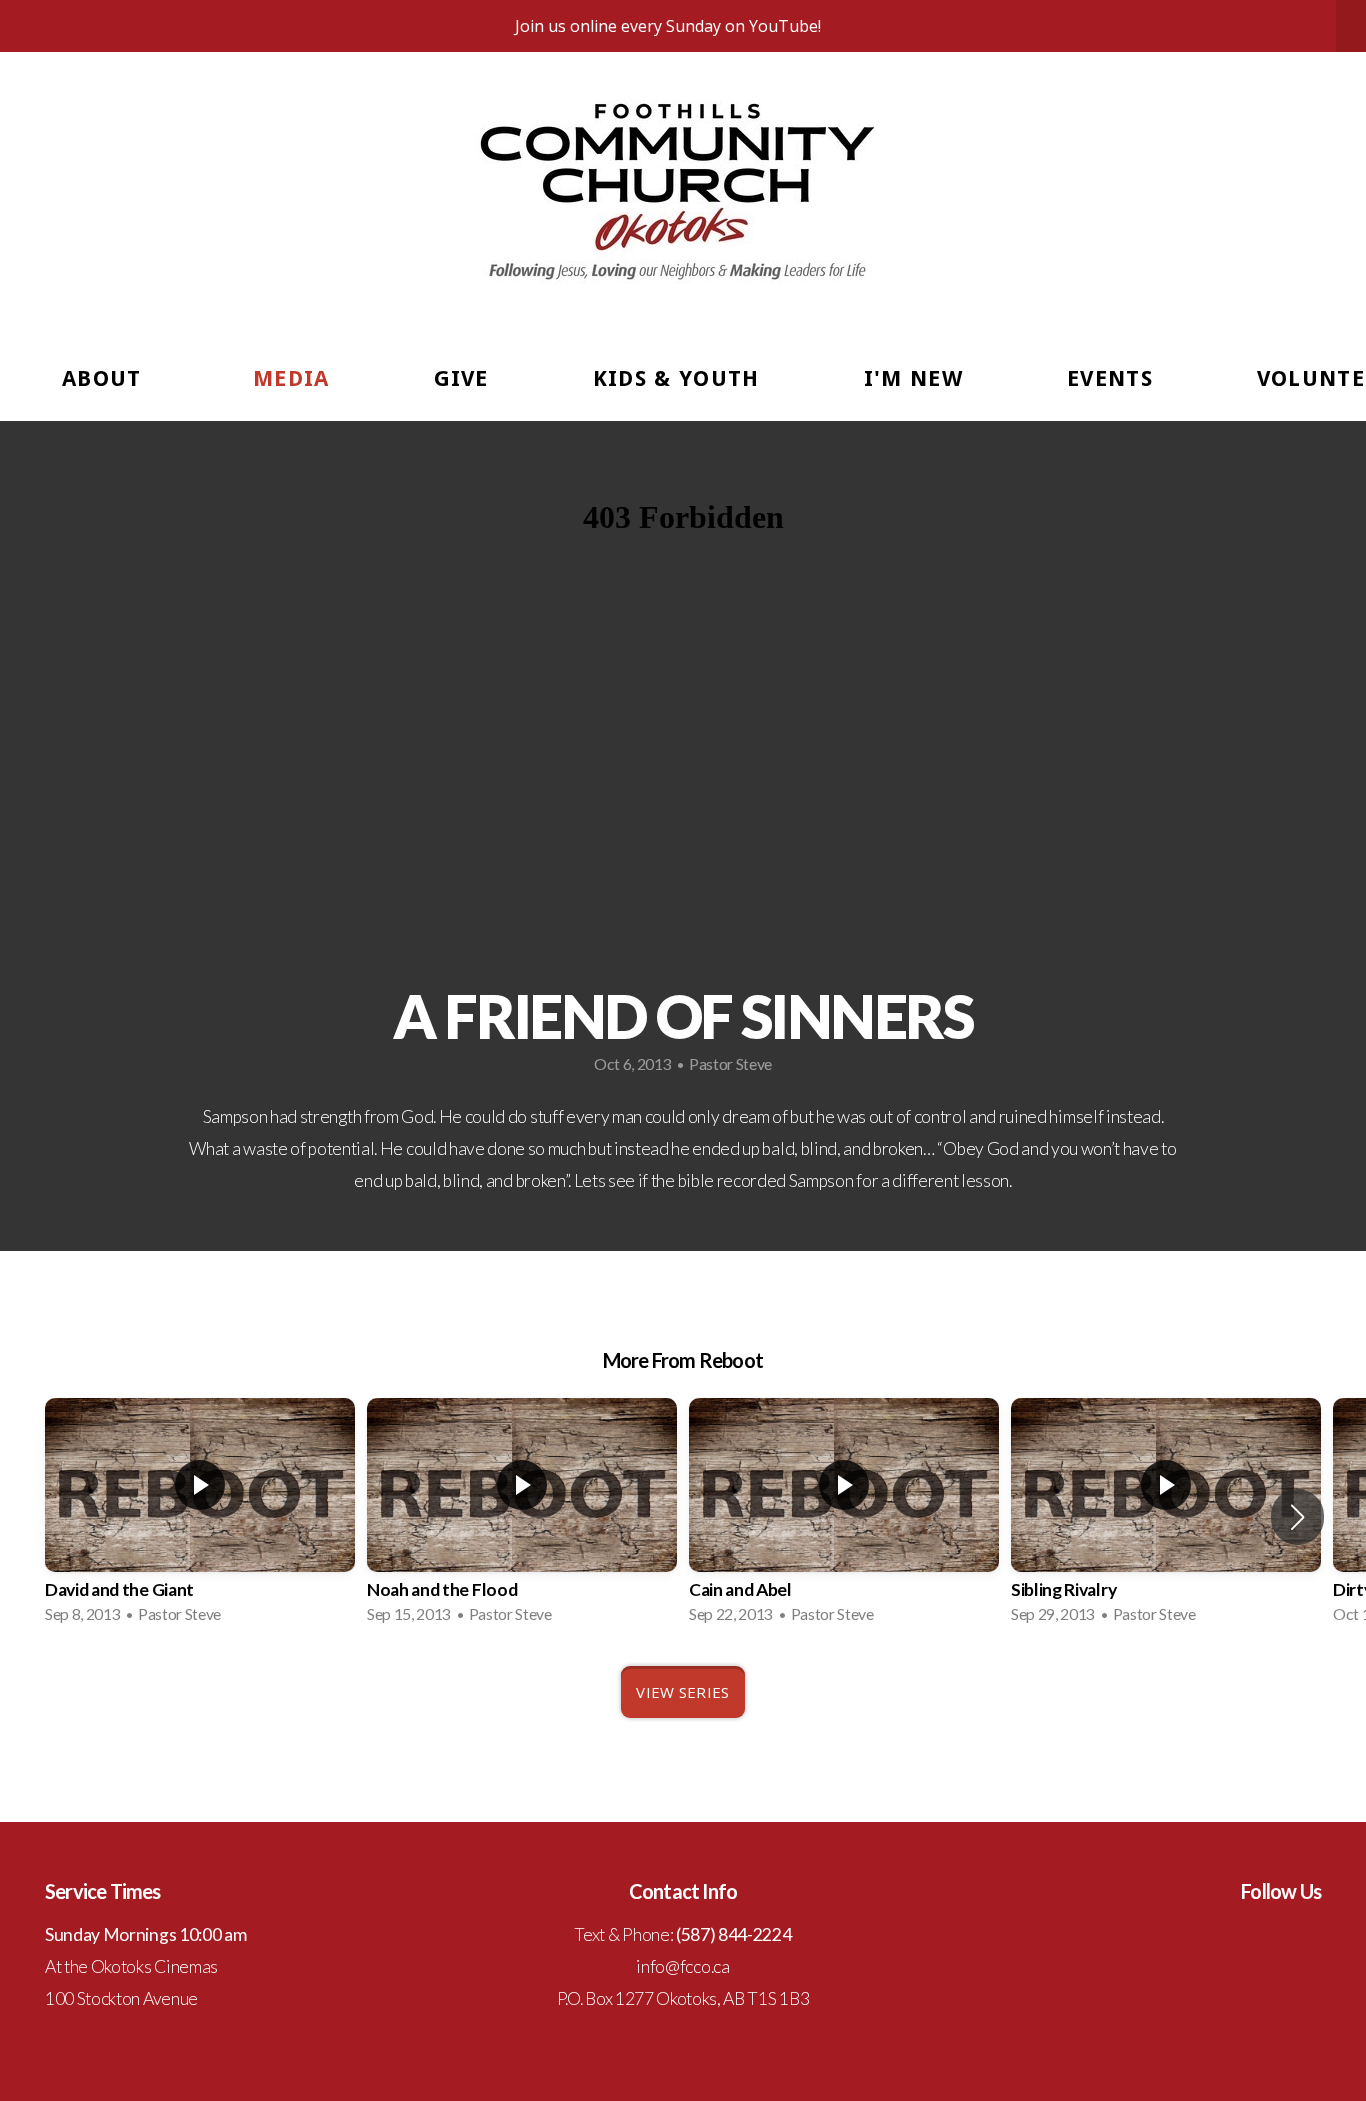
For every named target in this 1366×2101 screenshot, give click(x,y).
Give (461, 378)
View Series (682, 1692)
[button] (1297, 1517)
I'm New (913, 378)
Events (1110, 378)
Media (291, 378)
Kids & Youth (676, 378)
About (105, 378)
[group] (200, 1517)
